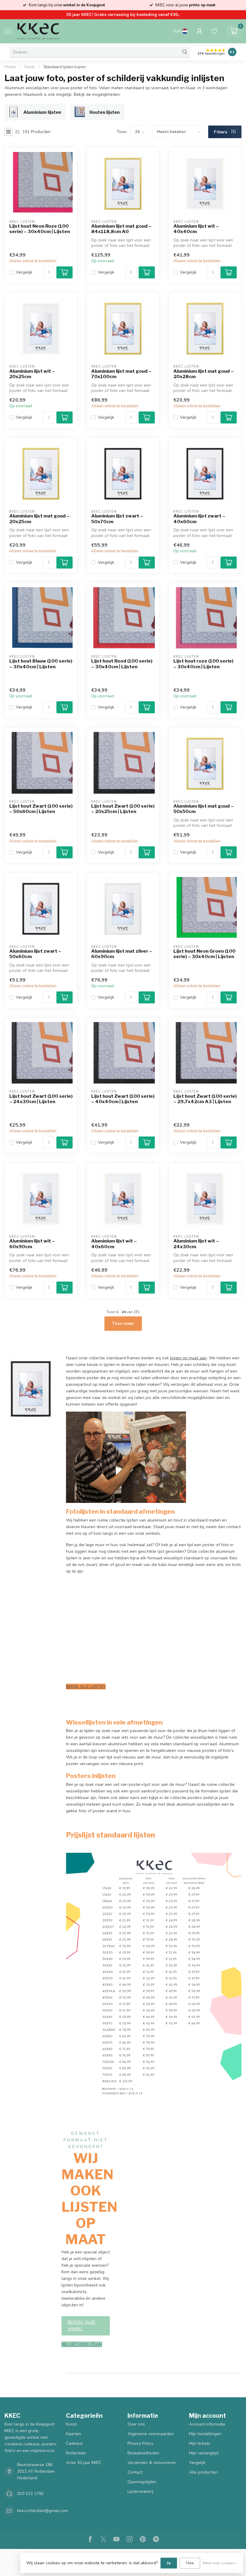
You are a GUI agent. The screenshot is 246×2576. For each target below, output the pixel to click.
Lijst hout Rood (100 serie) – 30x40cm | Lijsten (122, 664)
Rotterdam (76, 2453)
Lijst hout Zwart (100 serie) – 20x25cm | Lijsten (123, 809)
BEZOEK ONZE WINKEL (81, 2326)
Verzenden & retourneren (152, 2463)
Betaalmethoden (143, 2453)
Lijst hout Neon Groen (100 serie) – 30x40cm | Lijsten (204, 954)
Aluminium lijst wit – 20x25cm (32, 374)
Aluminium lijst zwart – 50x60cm (35, 954)
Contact (135, 2472)
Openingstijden (142, 2482)
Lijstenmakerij (140, 2491)
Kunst (30, 67)
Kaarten (73, 2434)
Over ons (136, 2424)
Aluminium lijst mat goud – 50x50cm (204, 809)
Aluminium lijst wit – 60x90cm (32, 1244)
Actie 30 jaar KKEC (84, 2463)
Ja (169, 2563)
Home (10, 67)
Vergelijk (24, 272)
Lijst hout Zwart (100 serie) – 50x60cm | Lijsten (41, 809)
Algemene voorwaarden (151, 2434)
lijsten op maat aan (188, 1358)
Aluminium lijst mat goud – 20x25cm (39, 519)
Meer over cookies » (220, 2563)
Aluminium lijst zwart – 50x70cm (117, 519)
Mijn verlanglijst (204, 2453)
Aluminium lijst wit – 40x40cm (196, 229)
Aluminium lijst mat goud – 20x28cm (204, 374)
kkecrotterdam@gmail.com (42, 2511)
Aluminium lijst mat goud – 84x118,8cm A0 (121, 229)
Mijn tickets (200, 2443)
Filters (221, 132)
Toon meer (123, 1323)
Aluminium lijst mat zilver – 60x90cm (122, 954)
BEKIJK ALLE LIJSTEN (86, 1687)
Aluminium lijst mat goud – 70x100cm (121, 374)
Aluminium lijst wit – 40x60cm (114, 1244)
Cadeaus (74, 2443)
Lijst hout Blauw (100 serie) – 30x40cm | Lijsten (41, 664)
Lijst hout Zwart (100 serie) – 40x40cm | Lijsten (123, 1099)
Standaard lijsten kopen (65, 67)
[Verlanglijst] (214, 31)
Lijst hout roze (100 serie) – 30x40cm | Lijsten (203, 664)
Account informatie (207, 2424)
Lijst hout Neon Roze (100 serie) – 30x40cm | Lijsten (40, 229)
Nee (190, 2563)
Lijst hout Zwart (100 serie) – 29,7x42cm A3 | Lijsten (205, 1099)
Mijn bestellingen (205, 2434)
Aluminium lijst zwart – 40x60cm (199, 519)
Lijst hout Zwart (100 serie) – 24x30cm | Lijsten (41, 1099)
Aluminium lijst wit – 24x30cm (196, 1244)
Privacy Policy (140, 2443)
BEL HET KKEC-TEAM (82, 2344)
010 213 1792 (30, 2494)
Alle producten (203, 2472)
